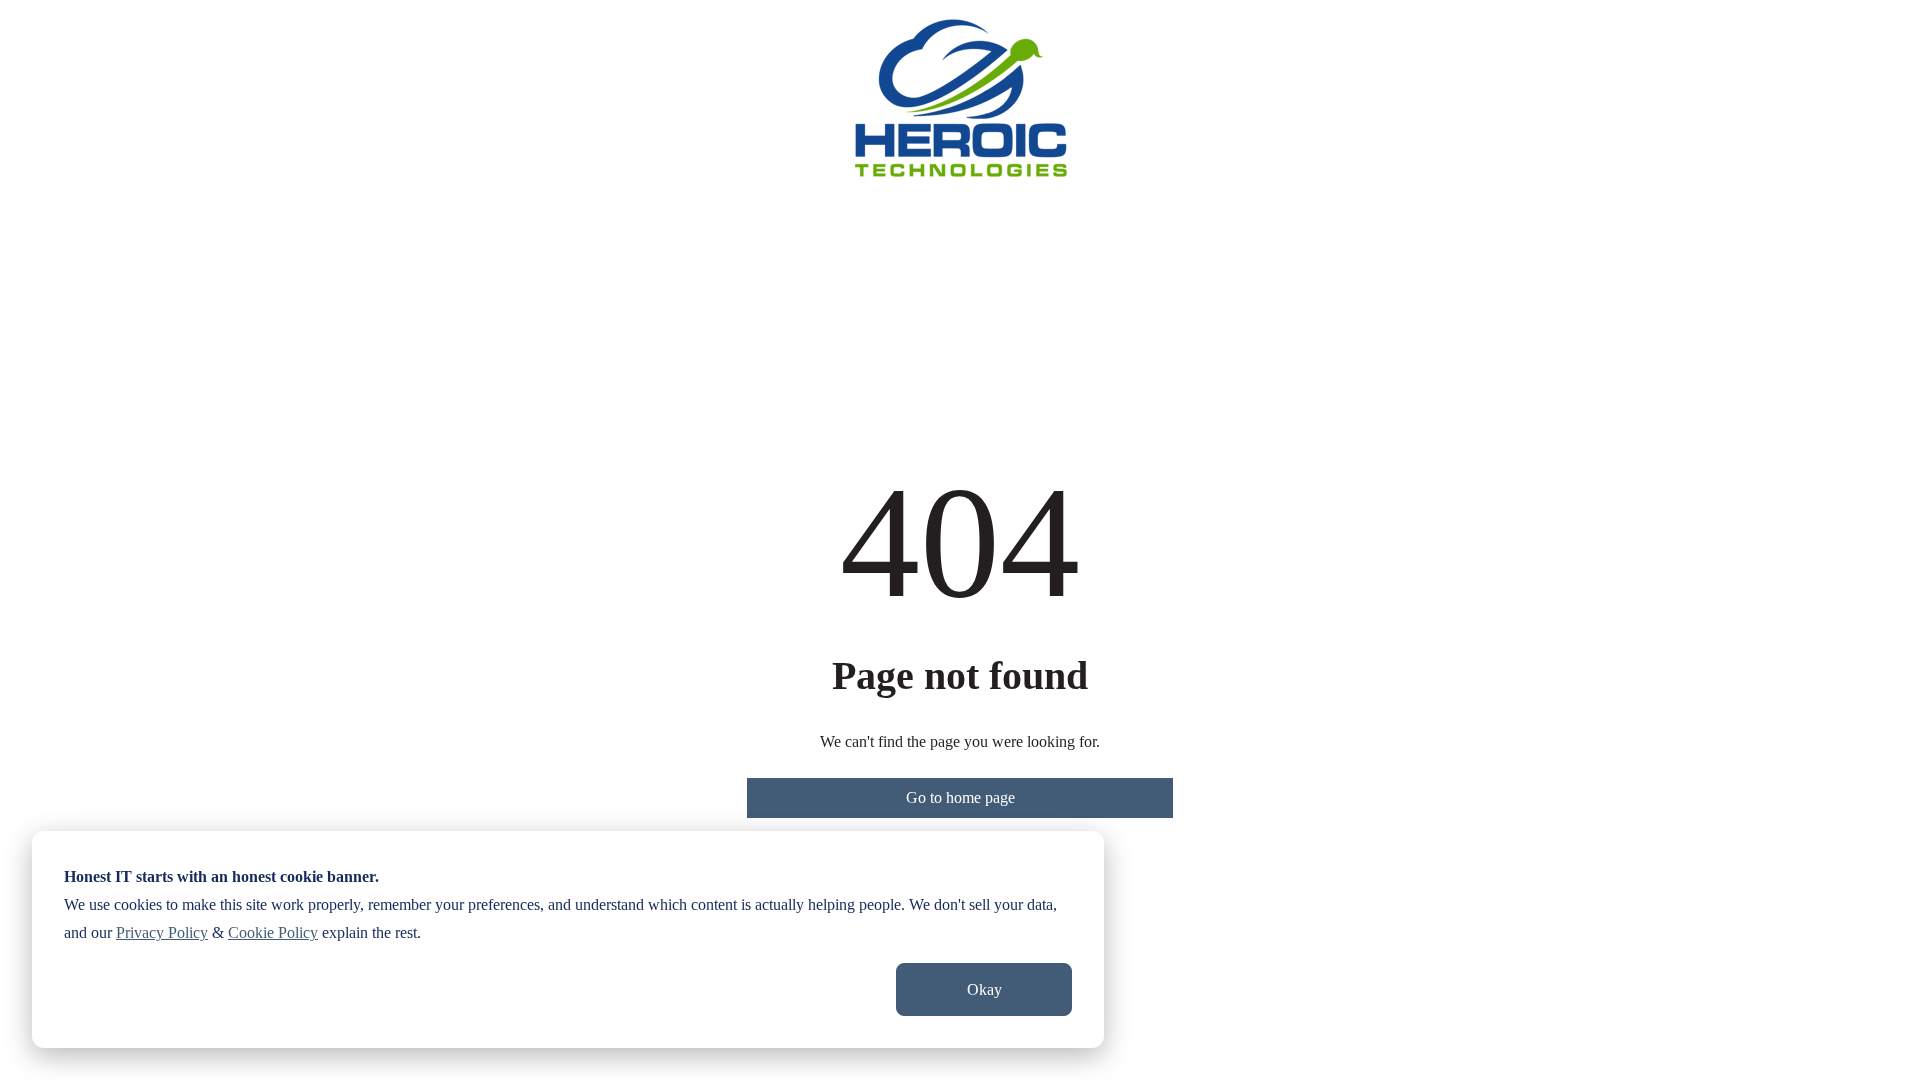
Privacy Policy (162, 932)
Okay (984, 989)
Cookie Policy (273, 932)
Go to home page (960, 797)
